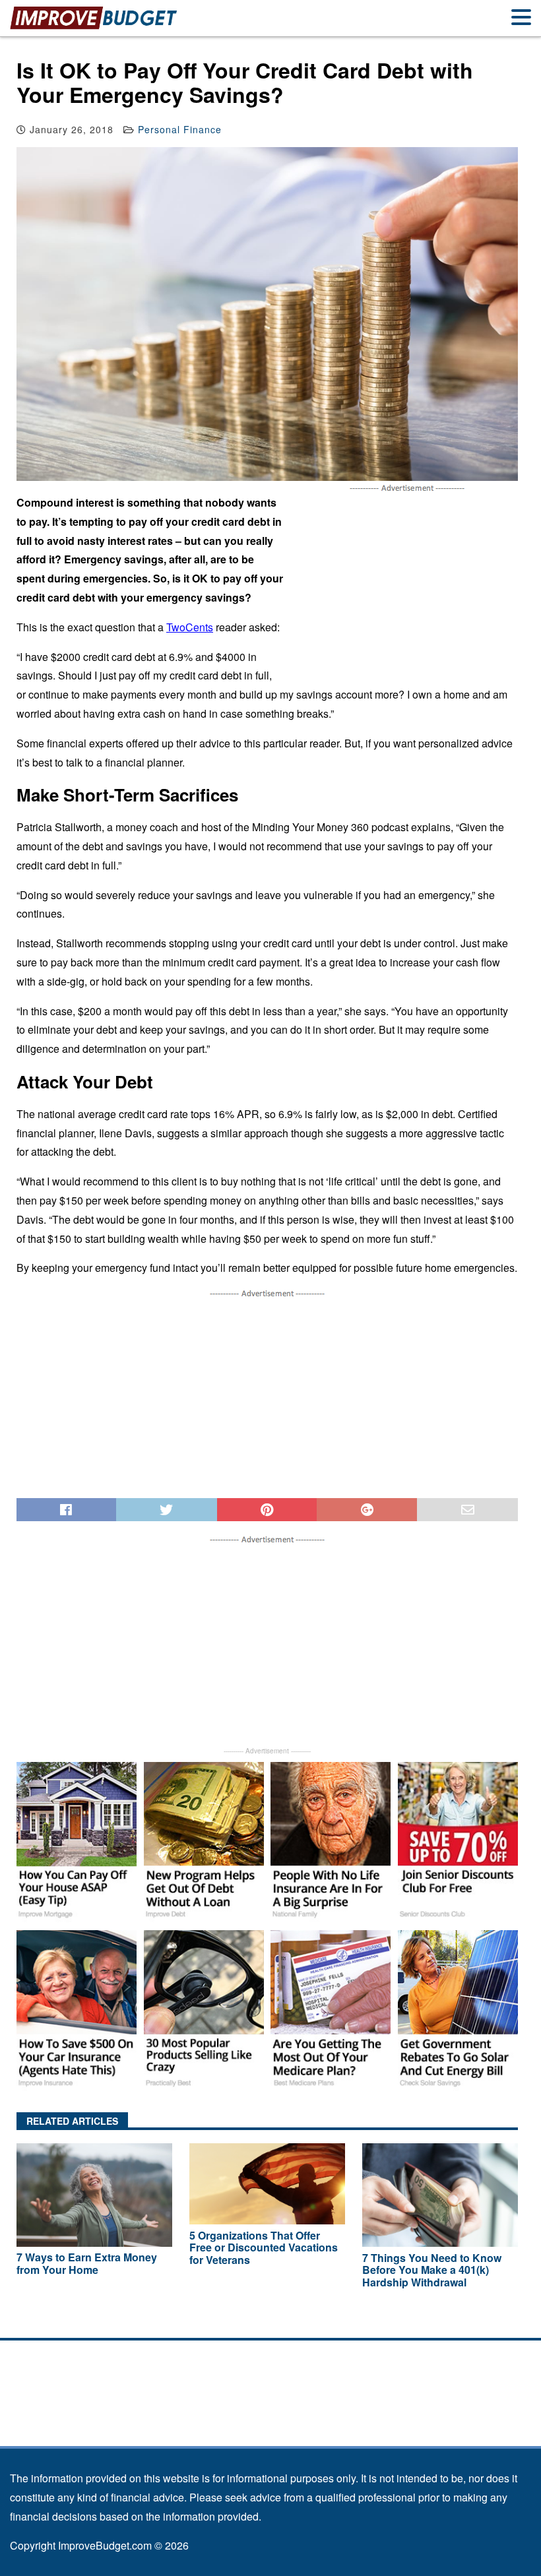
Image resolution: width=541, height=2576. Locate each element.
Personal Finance (180, 129)
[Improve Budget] (94, 27)
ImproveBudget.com (105, 2545)
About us (270, 2353)
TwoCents (190, 627)
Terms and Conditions (270, 2380)
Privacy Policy (270, 2406)
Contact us (271, 2433)
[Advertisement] (407, 587)
